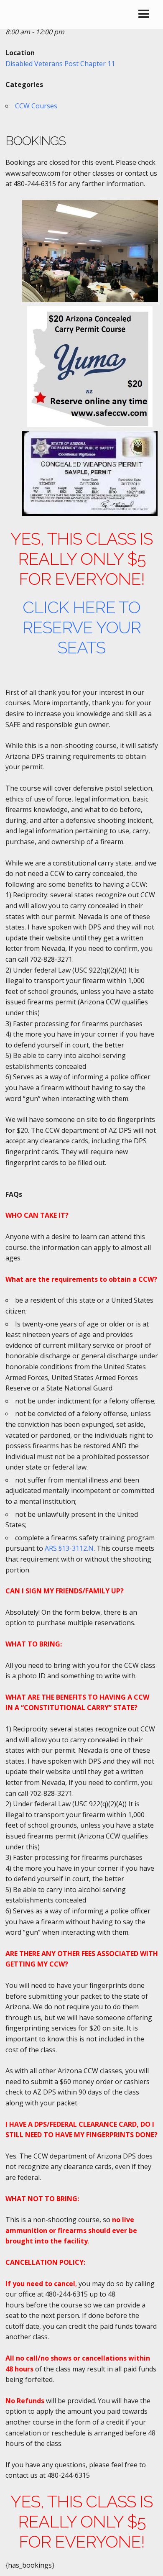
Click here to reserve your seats (81, 627)
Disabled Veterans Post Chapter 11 (60, 64)
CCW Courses (36, 106)
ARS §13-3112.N (69, 1548)
